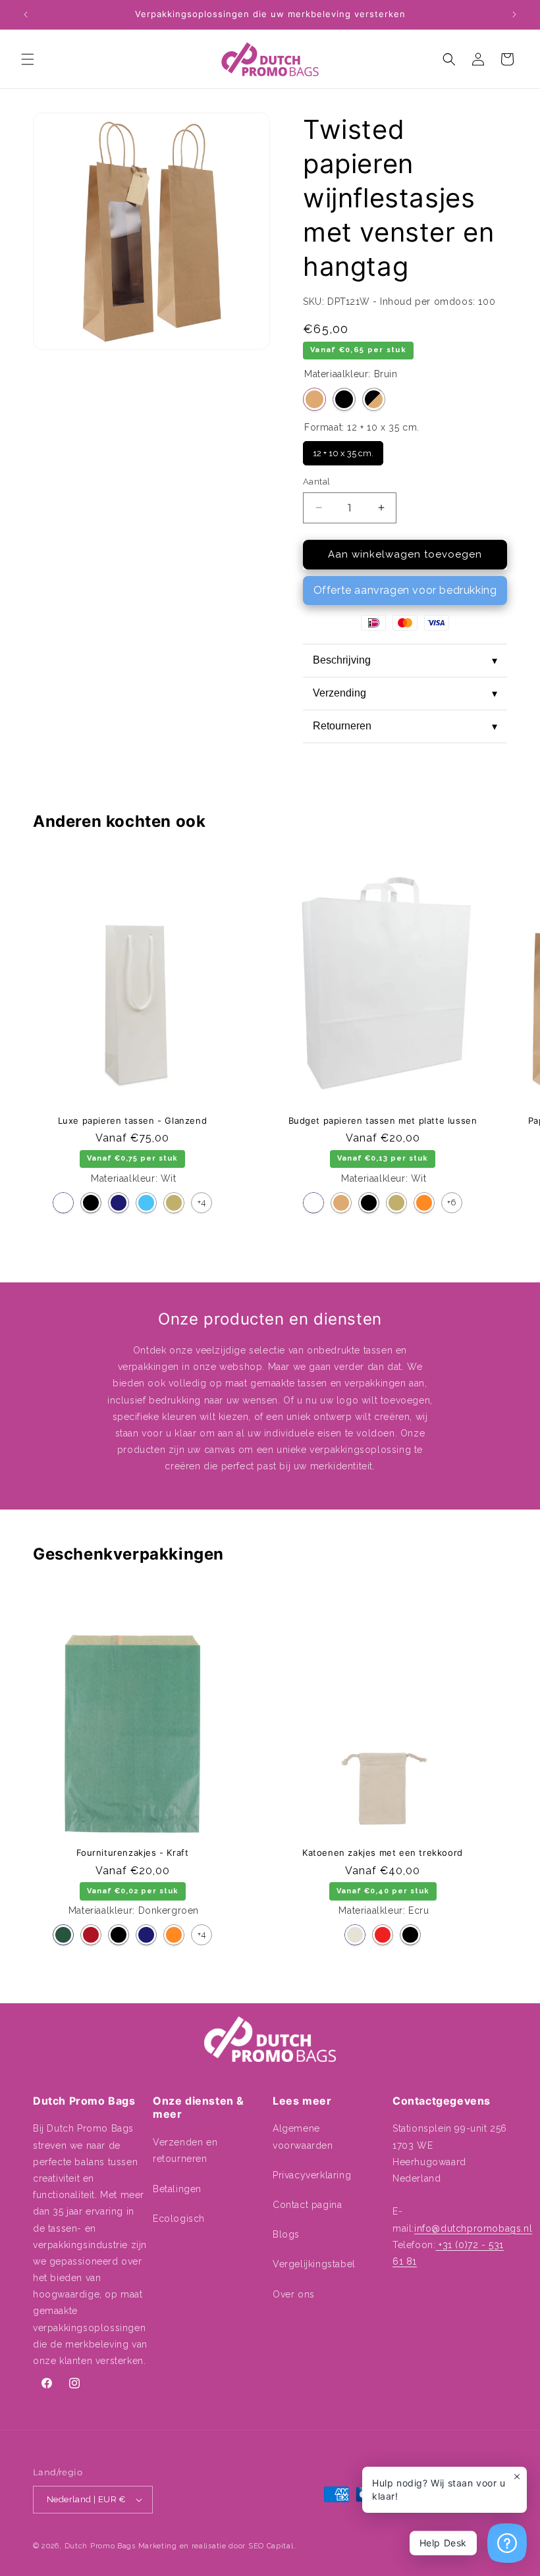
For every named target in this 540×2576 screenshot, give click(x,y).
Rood (383, 1935)
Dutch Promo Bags (100, 2546)
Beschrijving (405, 660)
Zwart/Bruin (374, 399)
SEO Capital (271, 2546)
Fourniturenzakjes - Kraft (133, 1853)
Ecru (355, 1935)
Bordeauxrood (91, 1935)
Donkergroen (63, 1935)
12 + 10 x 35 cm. (343, 450)
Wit (63, 1203)
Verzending (405, 693)
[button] (28, 59)
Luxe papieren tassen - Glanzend (133, 1120)
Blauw (146, 1203)
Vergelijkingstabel (314, 2264)
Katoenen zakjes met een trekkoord (383, 1853)
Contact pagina (307, 2205)
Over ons (294, 2294)
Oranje (424, 1203)
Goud (174, 1203)
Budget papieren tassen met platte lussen (383, 1120)
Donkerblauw (119, 1203)
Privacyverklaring (312, 2175)
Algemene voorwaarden (303, 2137)
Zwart (344, 399)
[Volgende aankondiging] (514, 14)
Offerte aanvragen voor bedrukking (405, 590)
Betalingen (177, 2189)
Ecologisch (179, 2219)
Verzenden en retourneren (185, 2150)
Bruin (314, 399)
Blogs (286, 2234)
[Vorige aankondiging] (26, 14)
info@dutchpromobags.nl (473, 2228)
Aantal (316, 482)
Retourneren (405, 726)
